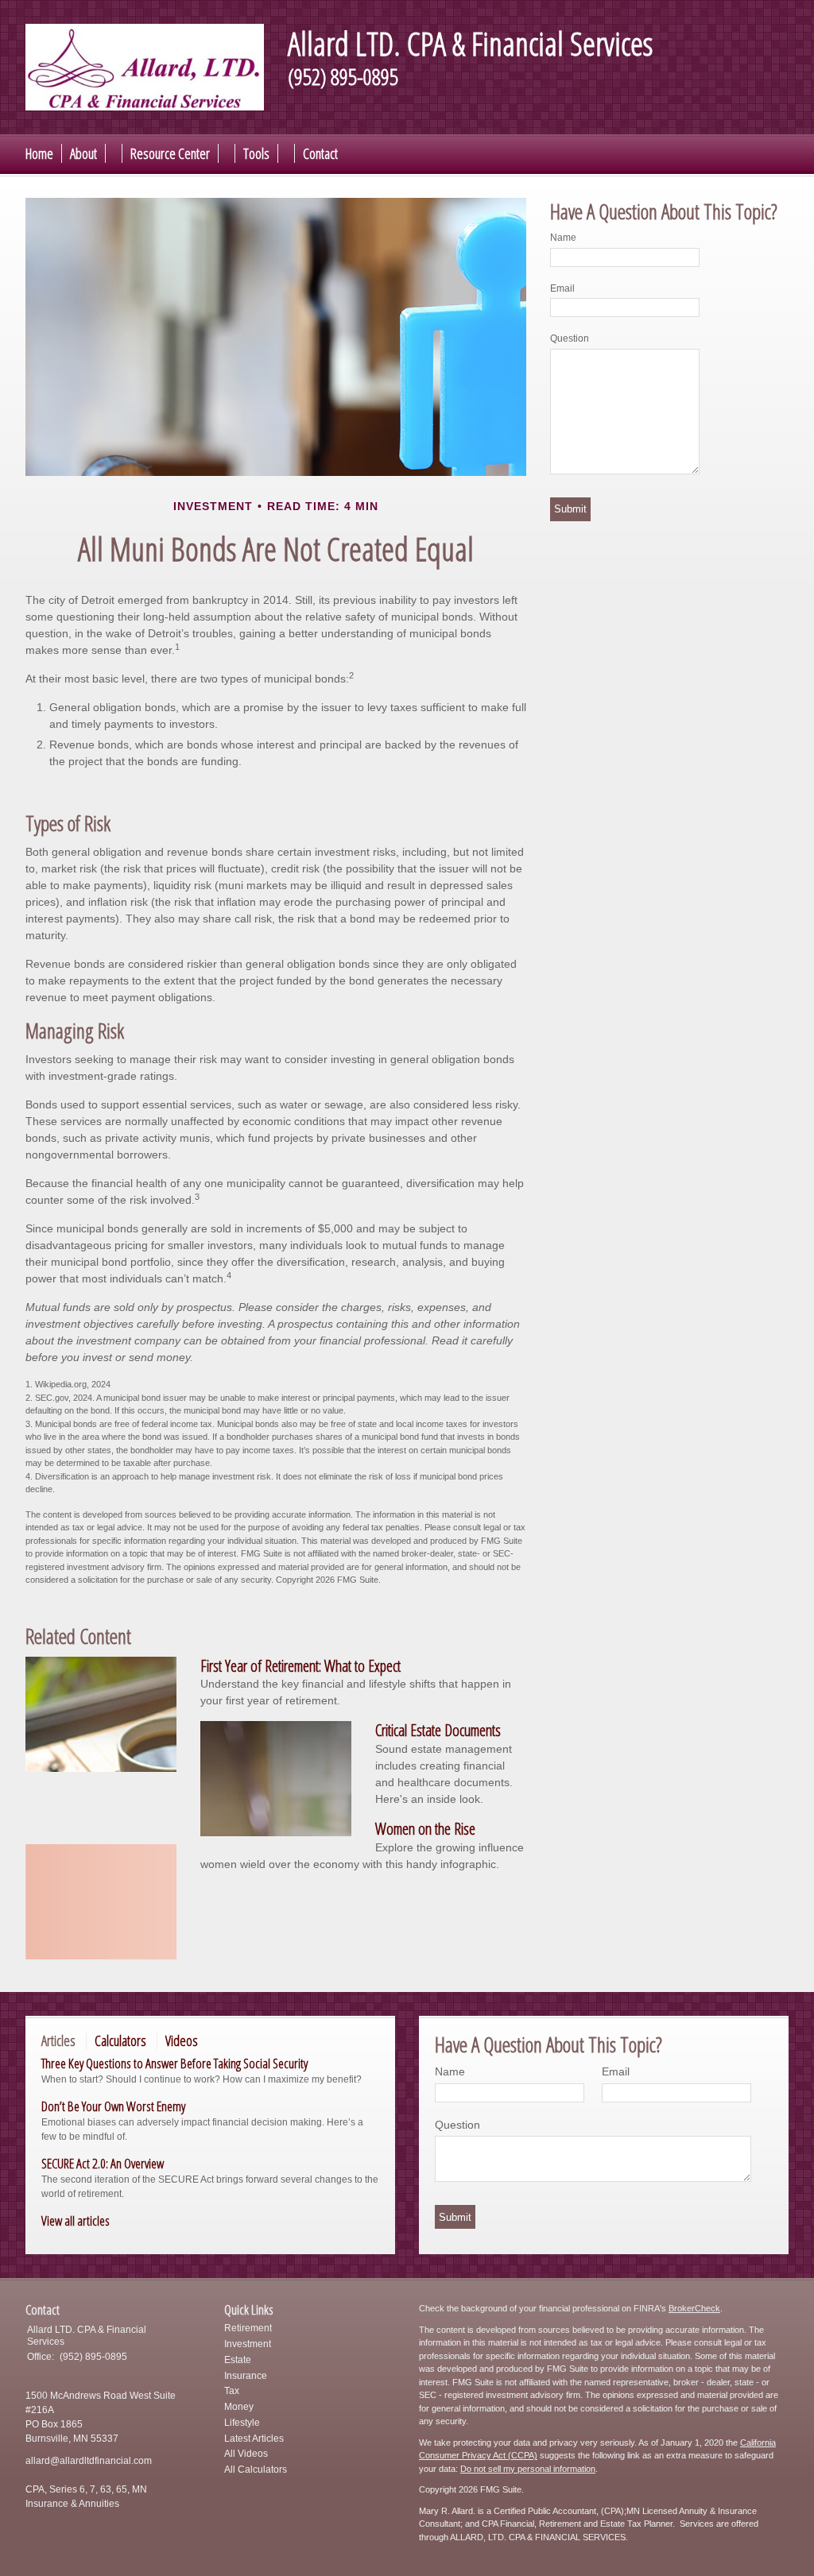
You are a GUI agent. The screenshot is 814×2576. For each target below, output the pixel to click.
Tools (256, 153)
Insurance (246, 2376)
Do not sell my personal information (528, 2469)
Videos (182, 2040)
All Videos (246, 2454)
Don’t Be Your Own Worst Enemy (113, 2106)
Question (570, 338)
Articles (58, 2040)
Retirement (248, 2328)
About (83, 153)
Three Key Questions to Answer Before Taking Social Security (174, 2063)
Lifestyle (242, 2423)
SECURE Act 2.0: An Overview (103, 2163)
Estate (238, 2360)
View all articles (76, 2220)
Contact (320, 153)
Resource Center (170, 153)
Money (239, 2407)
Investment (248, 2344)
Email (562, 288)
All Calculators (256, 2470)
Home (39, 153)
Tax (232, 2391)
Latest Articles (254, 2439)
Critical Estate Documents (438, 1730)
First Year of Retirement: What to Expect (300, 1666)
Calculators (120, 2040)
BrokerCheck (694, 2308)
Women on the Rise (425, 1829)
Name (563, 238)
